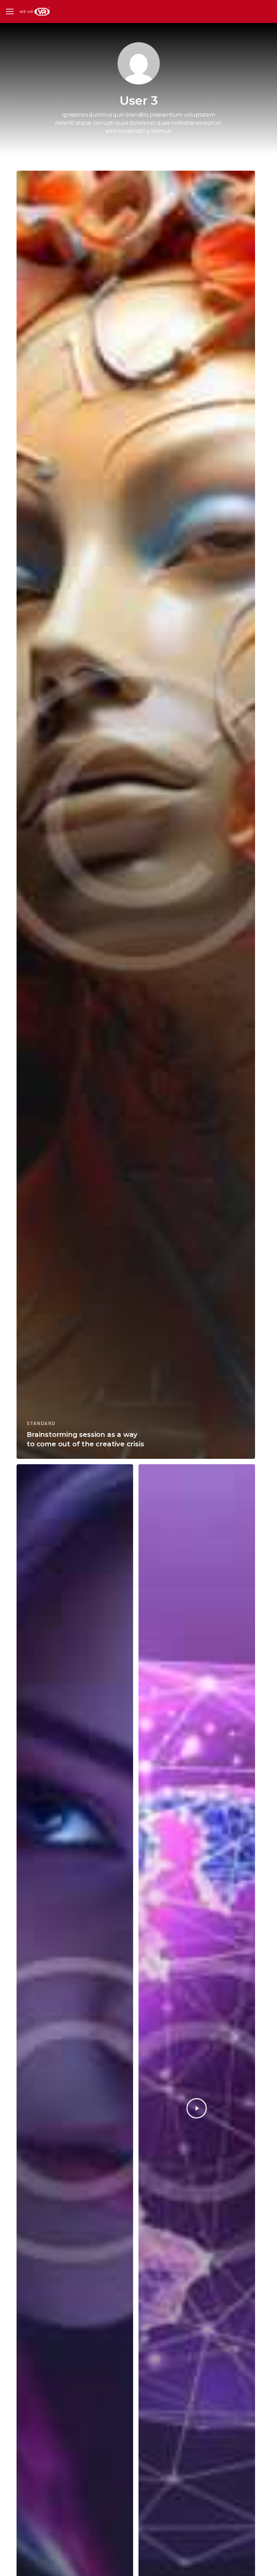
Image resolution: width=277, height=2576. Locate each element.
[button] (10, 12)
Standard (41, 1423)
